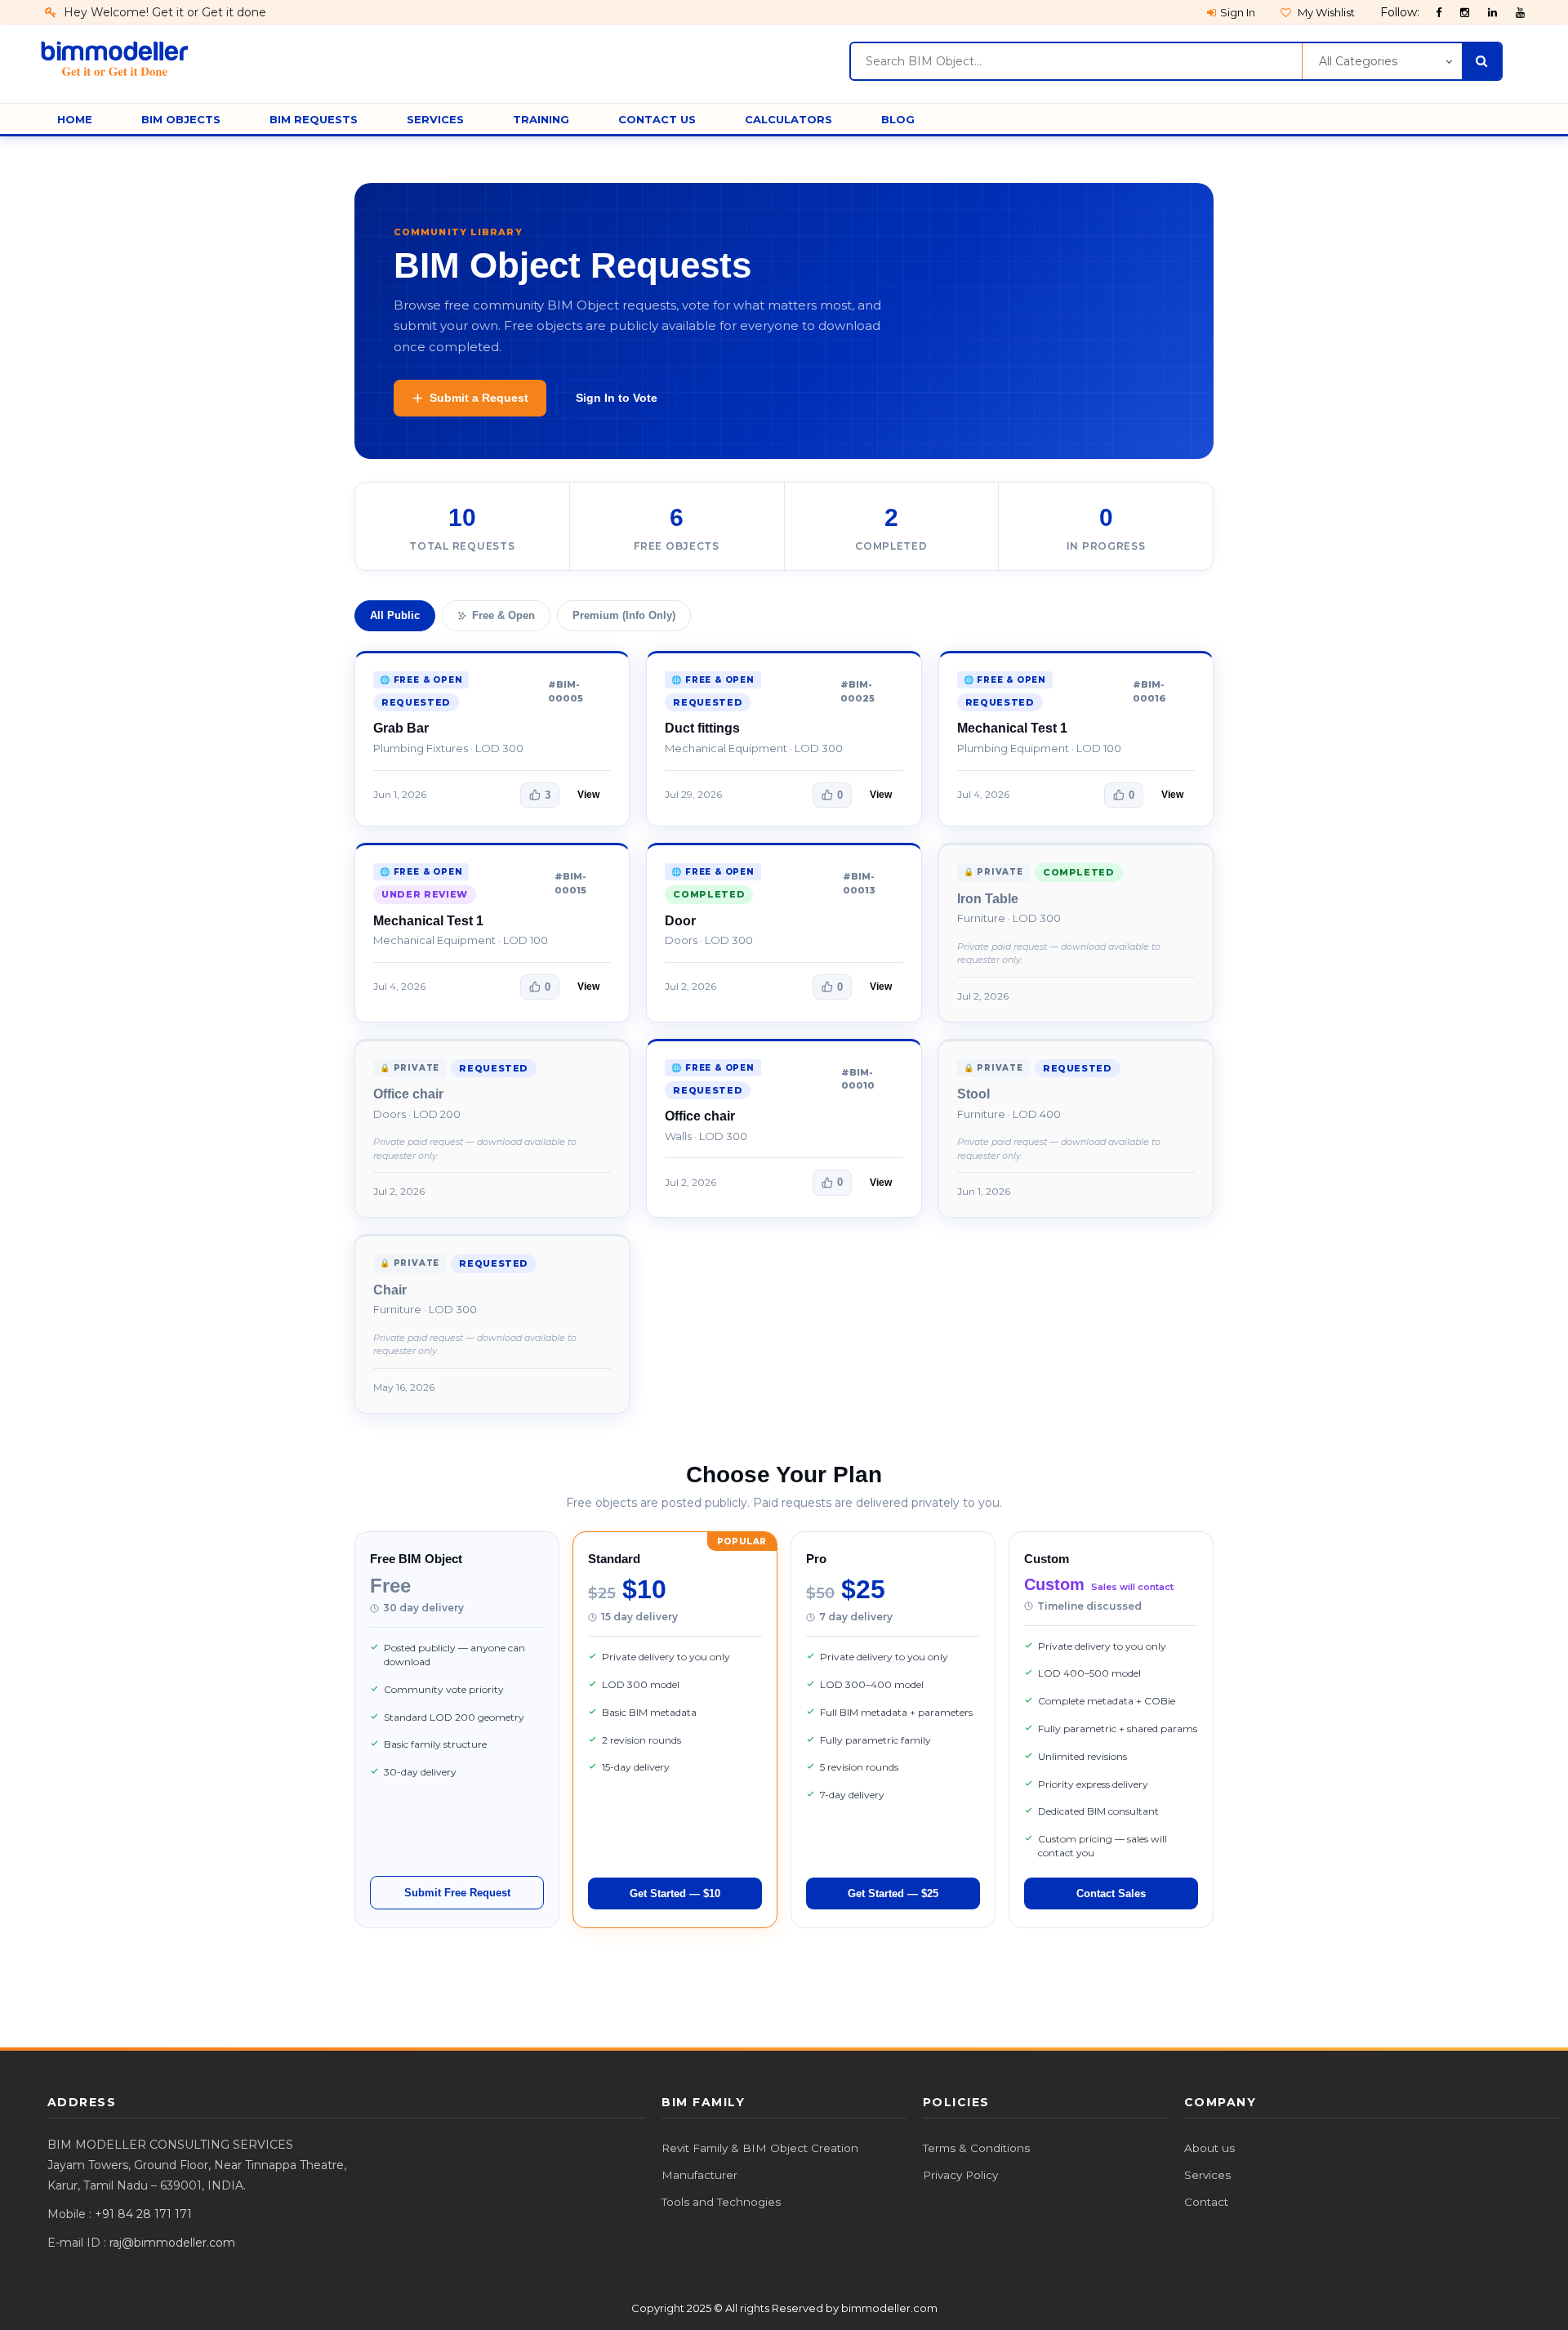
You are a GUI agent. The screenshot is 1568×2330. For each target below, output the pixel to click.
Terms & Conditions (976, 2148)
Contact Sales (1111, 1893)
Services (1207, 2175)
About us (1209, 2148)
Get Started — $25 (893, 1893)
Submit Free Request (457, 1893)
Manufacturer (699, 2175)
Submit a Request (479, 398)
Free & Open (503, 615)
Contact (1206, 2202)
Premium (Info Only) (624, 615)
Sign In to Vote (617, 398)
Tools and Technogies (721, 2202)
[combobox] (1076, 61)
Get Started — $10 (675, 1893)
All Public (395, 615)
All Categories (1358, 61)
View (588, 795)
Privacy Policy (960, 2175)
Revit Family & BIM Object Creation (760, 2148)
